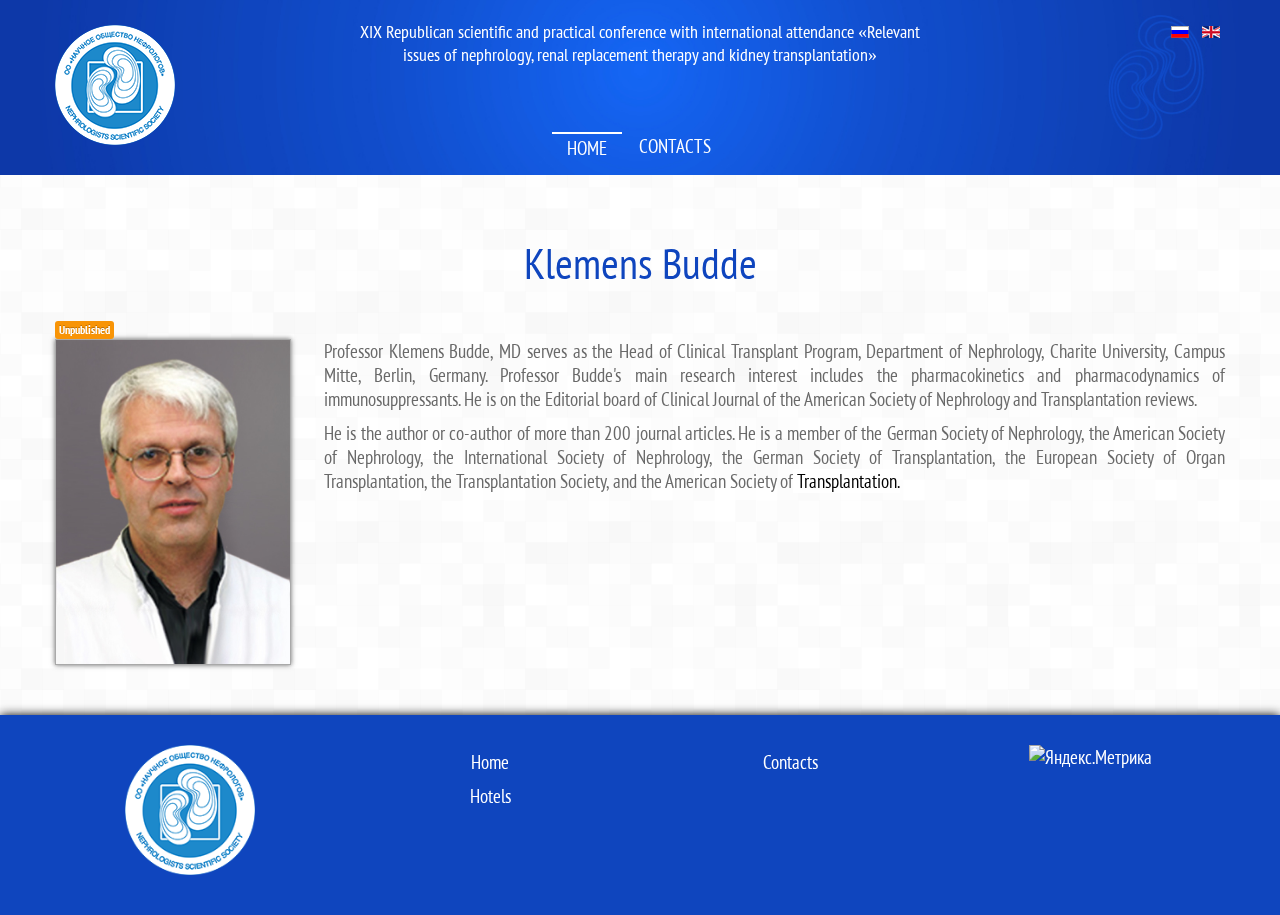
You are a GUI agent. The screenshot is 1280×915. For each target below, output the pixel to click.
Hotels (490, 796)
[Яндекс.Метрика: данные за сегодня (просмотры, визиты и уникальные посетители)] (1090, 757)
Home (587, 148)
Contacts (675, 146)
